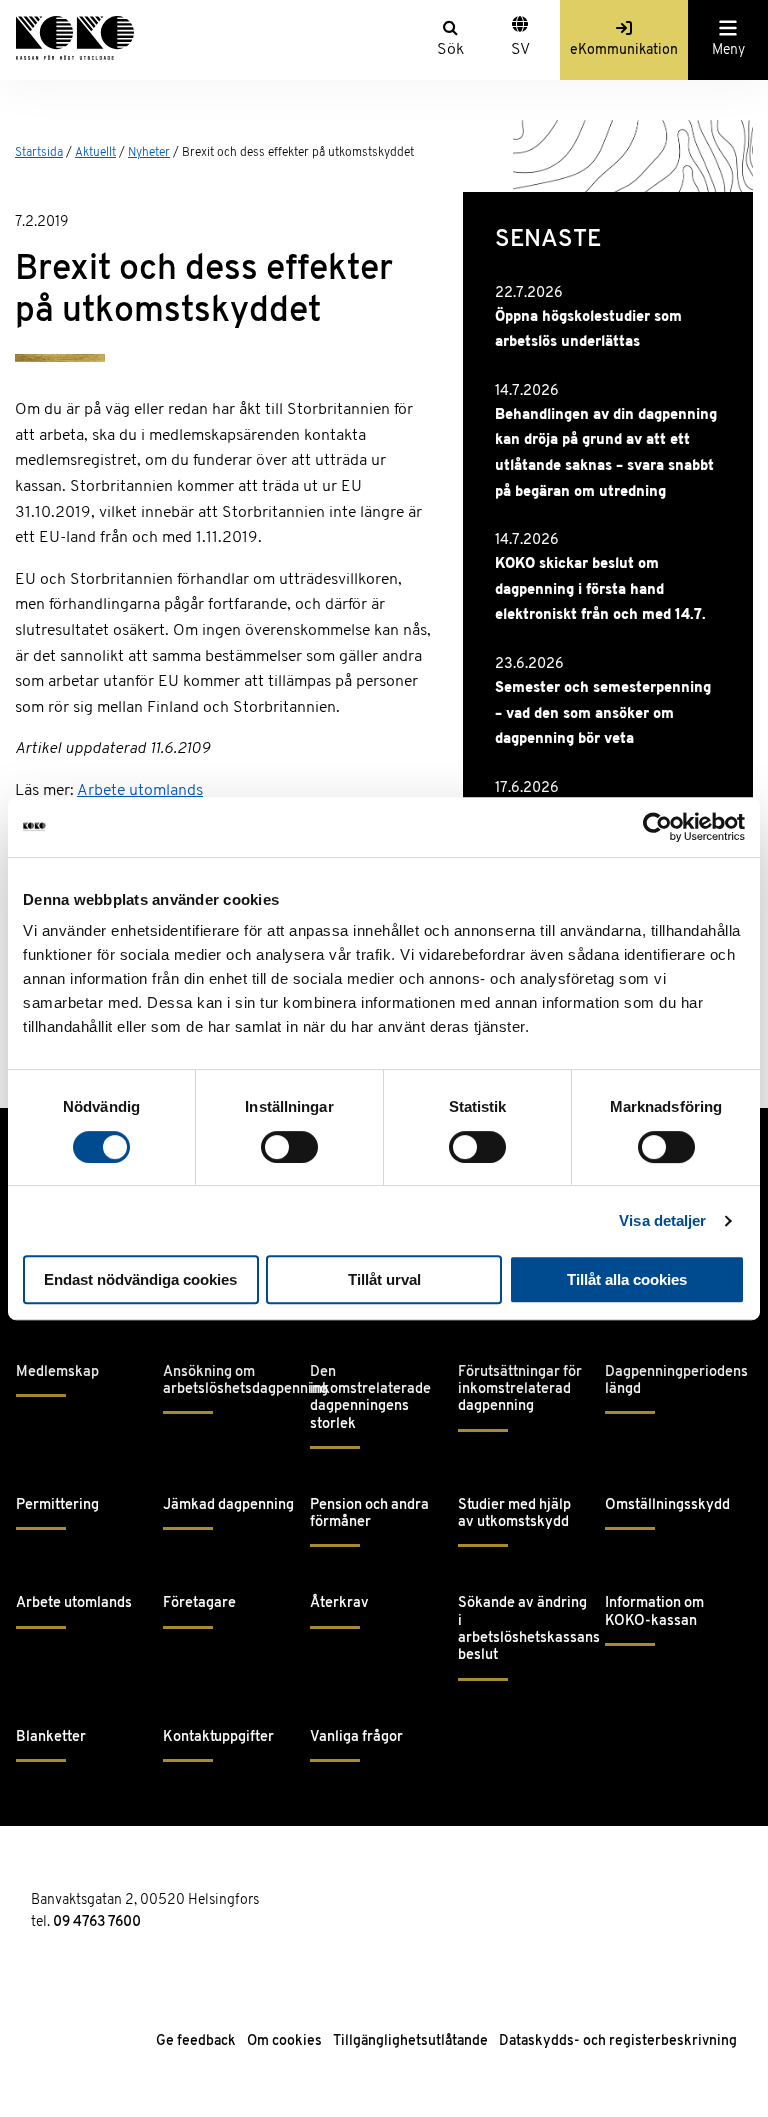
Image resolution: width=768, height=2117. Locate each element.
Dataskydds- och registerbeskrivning (618, 2041)
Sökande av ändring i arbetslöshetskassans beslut (523, 1629)
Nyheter (149, 153)
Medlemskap (57, 1372)
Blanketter (51, 1737)
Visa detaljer (662, 1220)
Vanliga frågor (356, 1737)
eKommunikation (624, 50)
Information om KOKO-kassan (654, 1612)
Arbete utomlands (140, 791)
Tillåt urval (384, 1279)
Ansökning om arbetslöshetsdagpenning (228, 1381)
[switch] (289, 1147)
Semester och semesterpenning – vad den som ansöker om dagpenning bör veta (603, 714)
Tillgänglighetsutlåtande (410, 2041)
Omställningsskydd (667, 1505)
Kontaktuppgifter (218, 1737)
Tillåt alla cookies (627, 1279)
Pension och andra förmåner (369, 1514)
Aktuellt (95, 153)
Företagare (199, 1603)
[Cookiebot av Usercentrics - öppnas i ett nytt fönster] (657, 827)
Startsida (39, 153)
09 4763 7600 (97, 1922)
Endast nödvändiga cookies (140, 1279)
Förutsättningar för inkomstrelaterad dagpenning (520, 1390)
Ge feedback (196, 2041)
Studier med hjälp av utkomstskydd (514, 1514)
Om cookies (284, 2041)
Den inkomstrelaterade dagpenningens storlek (370, 1398)
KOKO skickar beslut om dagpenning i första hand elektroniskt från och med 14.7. (600, 590)
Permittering (57, 1505)
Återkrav (339, 1603)
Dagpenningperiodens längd (670, 1381)
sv (520, 50)
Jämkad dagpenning (228, 1505)
